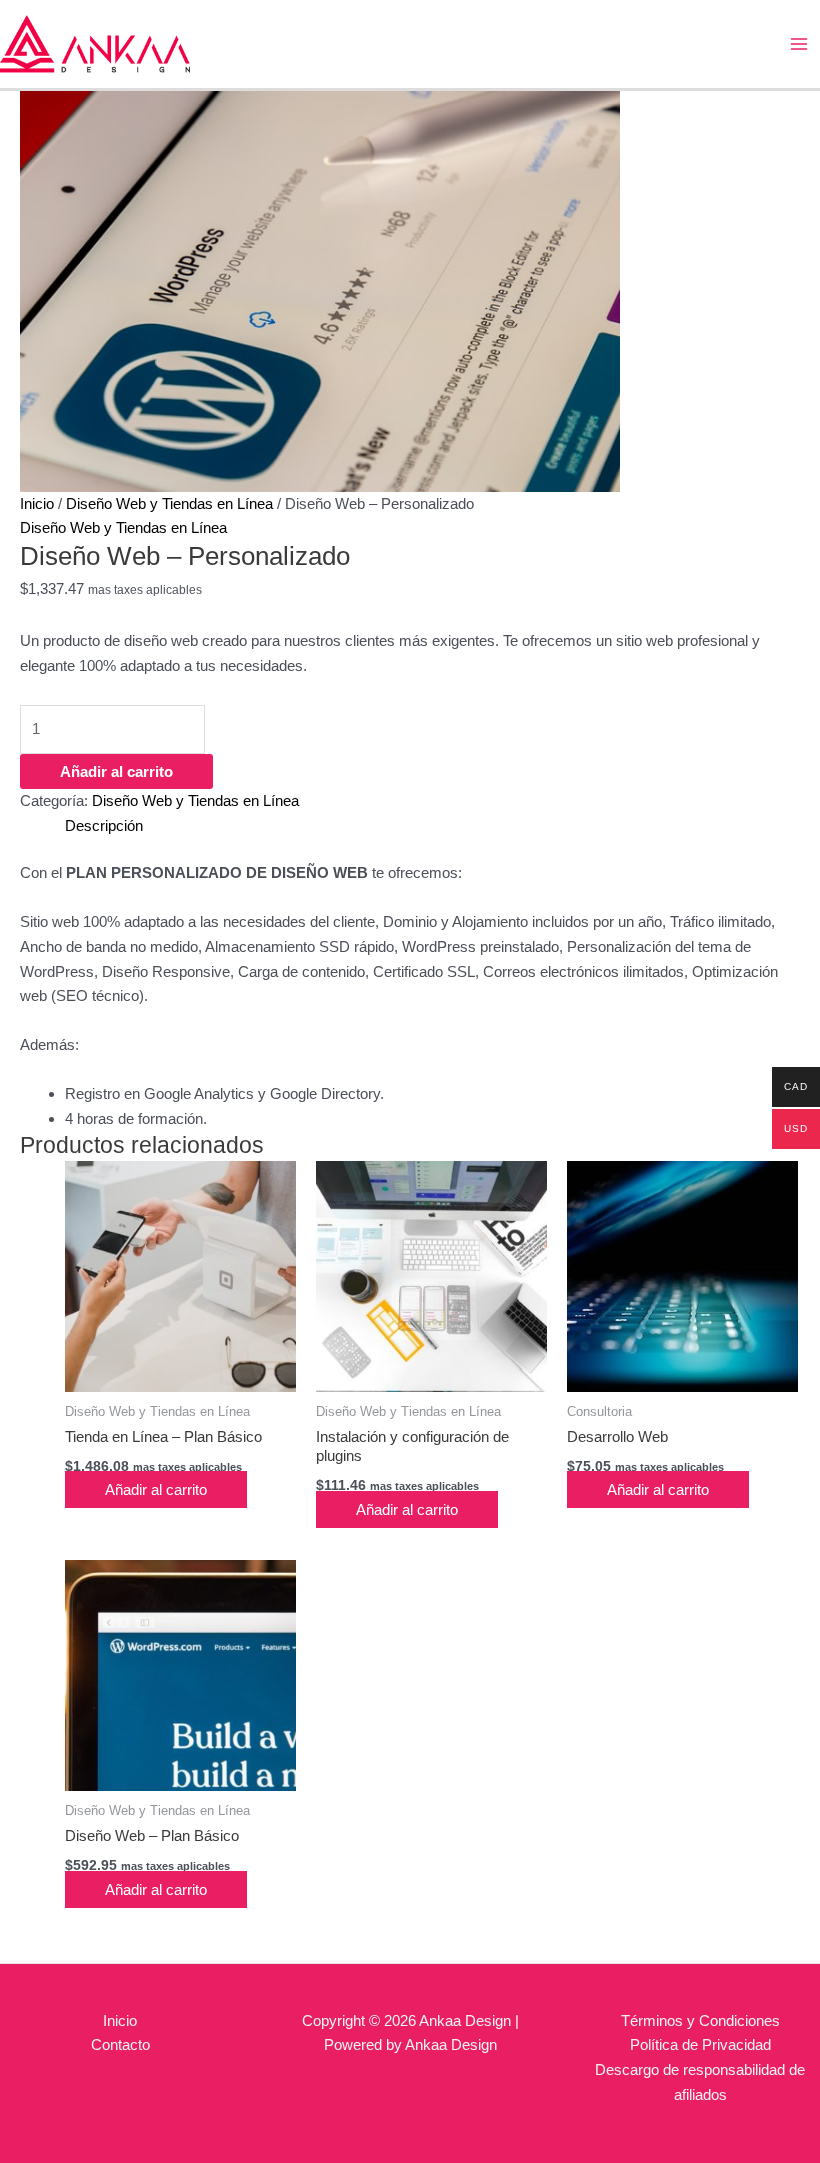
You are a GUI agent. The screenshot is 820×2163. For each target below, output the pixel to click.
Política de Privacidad (700, 2044)
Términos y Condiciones (700, 2020)
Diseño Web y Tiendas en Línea (169, 503)
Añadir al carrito (116, 771)
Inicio (37, 503)
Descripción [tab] (104, 825)
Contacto (120, 2044)
